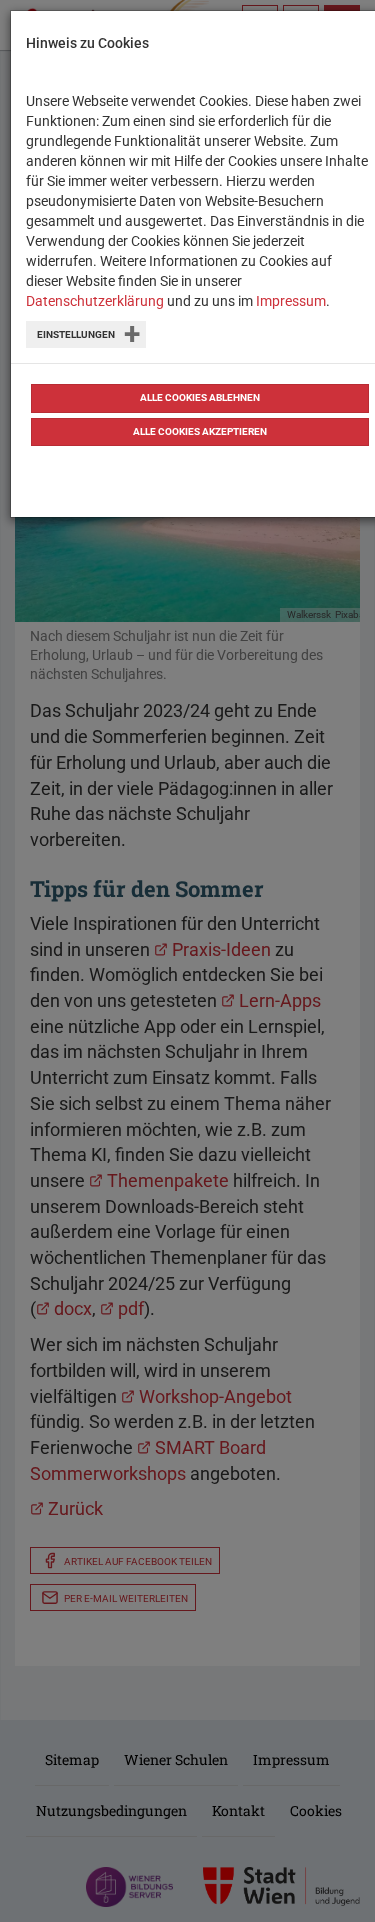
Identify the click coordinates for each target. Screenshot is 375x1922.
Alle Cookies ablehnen (200, 397)
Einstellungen (76, 334)
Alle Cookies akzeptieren (200, 431)
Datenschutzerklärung (95, 301)
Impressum (291, 301)
